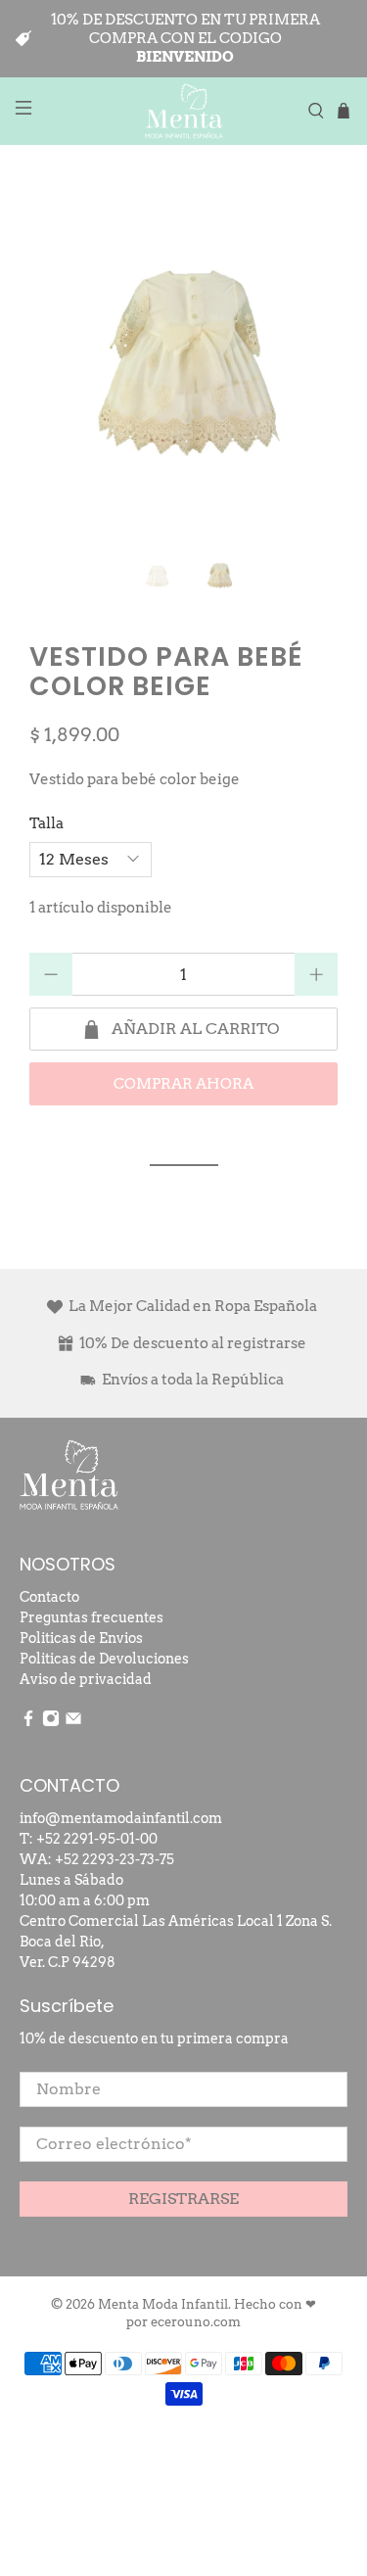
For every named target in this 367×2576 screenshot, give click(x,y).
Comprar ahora (183, 1084)
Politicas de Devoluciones (104, 1659)
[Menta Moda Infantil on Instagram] (51, 1722)
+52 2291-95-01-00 (97, 1839)
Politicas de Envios (81, 1638)
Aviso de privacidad (86, 1679)
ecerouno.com (196, 2322)
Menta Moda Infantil (163, 2304)
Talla (46, 823)
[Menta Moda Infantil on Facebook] (28, 1722)
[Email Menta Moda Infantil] (73, 1722)
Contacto (49, 1597)
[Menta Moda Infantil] (184, 111)
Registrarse (183, 2199)
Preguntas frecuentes (92, 1617)
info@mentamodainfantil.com (121, 1818)
